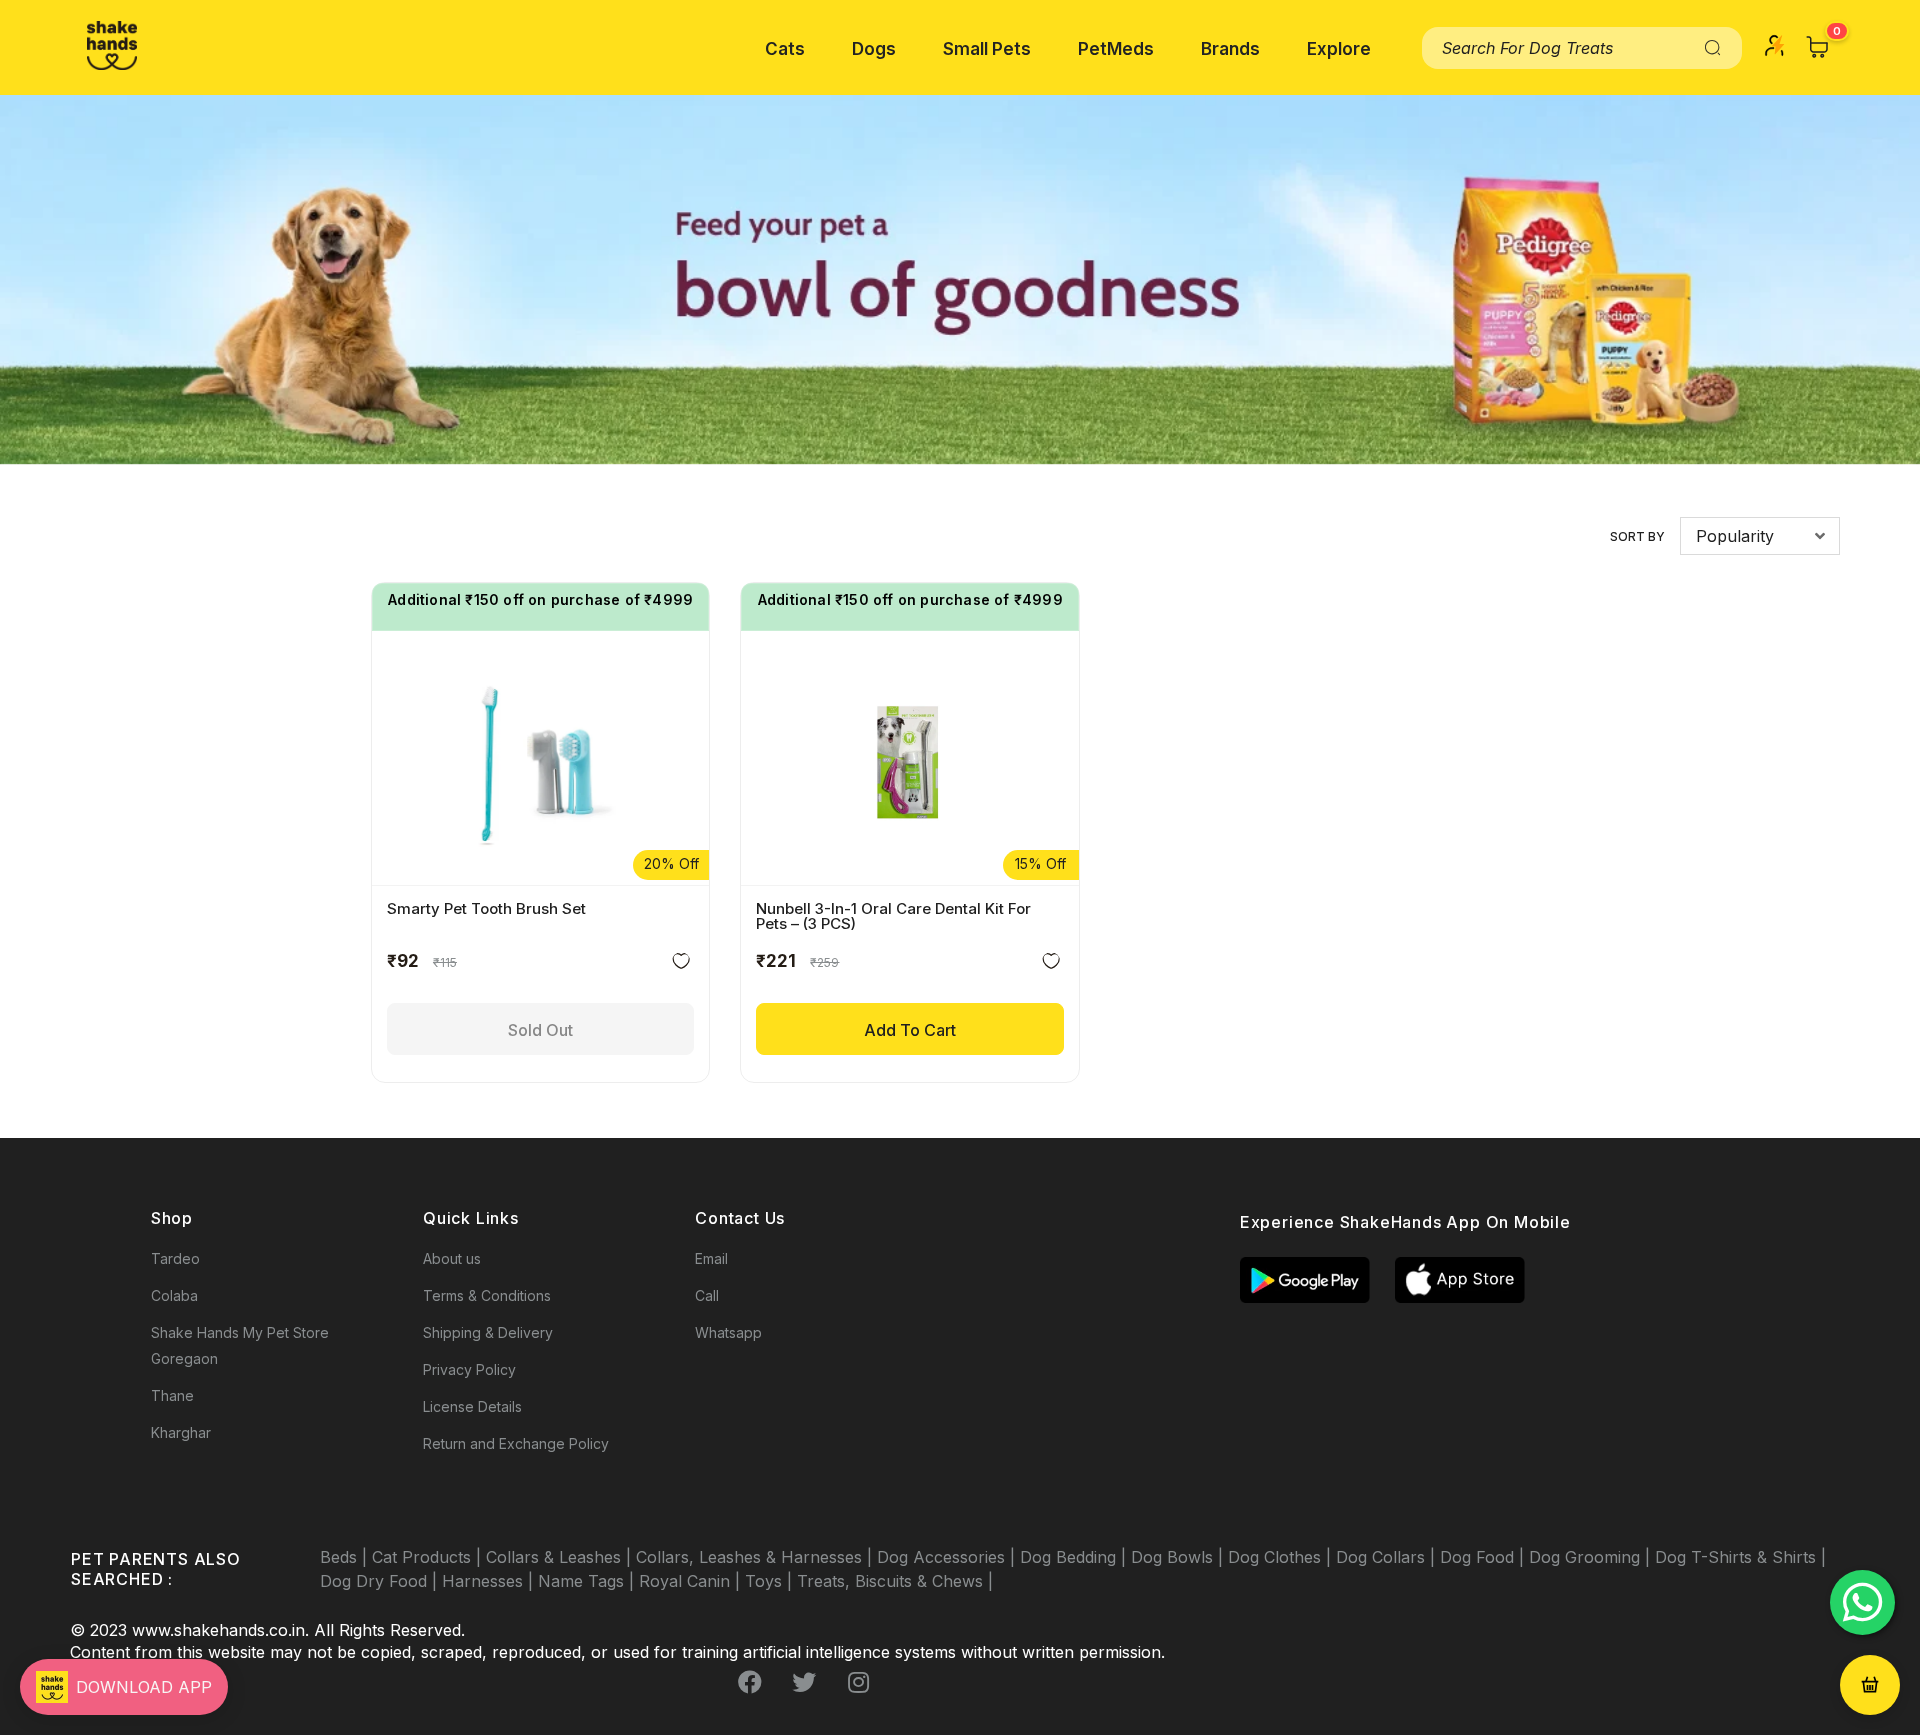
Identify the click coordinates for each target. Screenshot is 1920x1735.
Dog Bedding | (1075, 1557)
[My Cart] (1818, 47)
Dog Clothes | (1282, 1557)
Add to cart (910, 1030)
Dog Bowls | (1179, 1557)
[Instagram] (858, 1682)
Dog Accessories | (948, 1557)
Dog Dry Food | (381, 1581)
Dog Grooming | (1592, 1557)
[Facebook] (750, 1682)
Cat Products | (429, 1557)
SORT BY (1637, 536)
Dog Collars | (1388, 1557)
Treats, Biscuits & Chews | (895, 1581)
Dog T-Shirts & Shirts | (1740, 1557)
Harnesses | (490, 1581)
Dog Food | (1484, 1557)
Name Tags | (588, 1581)
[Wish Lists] (681, 964)
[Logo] (112, 45)
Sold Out (540, 1030)
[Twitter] (804, 1682)
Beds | (346, 1557)
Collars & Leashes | (561, 1557)
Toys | (771, 1581)
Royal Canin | (692, 1581)
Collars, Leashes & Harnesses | (756, 1557)
